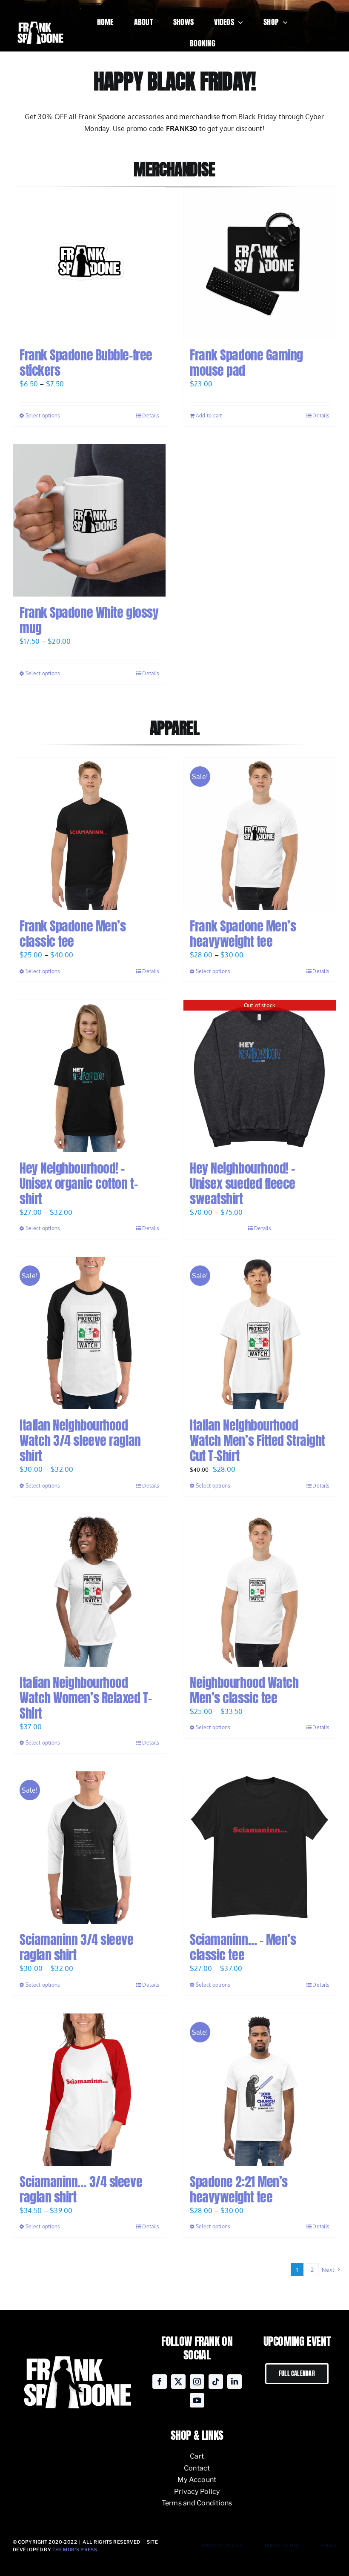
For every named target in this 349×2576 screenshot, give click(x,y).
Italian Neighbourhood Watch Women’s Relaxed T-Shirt (86, 1698)
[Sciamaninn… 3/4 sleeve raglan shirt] (89, 2090)
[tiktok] (216, 2382)
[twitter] (178, 2382)
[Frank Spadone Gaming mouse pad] (260, 263)
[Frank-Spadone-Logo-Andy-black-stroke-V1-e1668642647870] (40, 21)
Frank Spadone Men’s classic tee (73, 934)
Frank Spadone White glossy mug (89, 620)
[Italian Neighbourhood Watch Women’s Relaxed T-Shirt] (89, 1591)
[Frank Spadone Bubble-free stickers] (89, 263)
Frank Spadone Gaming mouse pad (246, 363)
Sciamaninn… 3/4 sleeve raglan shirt (81, 2189)
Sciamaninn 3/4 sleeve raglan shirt (77, 1947)
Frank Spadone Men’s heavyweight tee (243, 934)
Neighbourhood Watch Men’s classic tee (244, 1690)
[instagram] (197, 2382)
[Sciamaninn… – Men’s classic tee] (260, 1848)
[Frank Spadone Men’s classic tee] (89, 834)
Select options (43, 416)
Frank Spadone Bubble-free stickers (86, 363)
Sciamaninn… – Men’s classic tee (243, 1947)
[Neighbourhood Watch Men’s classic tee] (260, 1591)
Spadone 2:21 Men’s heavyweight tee (239, 2189)
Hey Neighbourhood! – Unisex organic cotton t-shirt (79, 1184)
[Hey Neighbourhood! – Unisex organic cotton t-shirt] (89, 1076)
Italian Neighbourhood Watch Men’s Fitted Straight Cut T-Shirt (257, 1441)
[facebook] (160, 2382)
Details (151, 416)
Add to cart (209, 416)
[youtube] (197, 2400)
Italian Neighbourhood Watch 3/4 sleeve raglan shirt (80, 1441)
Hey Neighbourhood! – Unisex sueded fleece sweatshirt (243, 1184)
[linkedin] (235, 2382)
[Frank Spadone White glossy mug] (89, 520)
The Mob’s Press (75, 2550)
